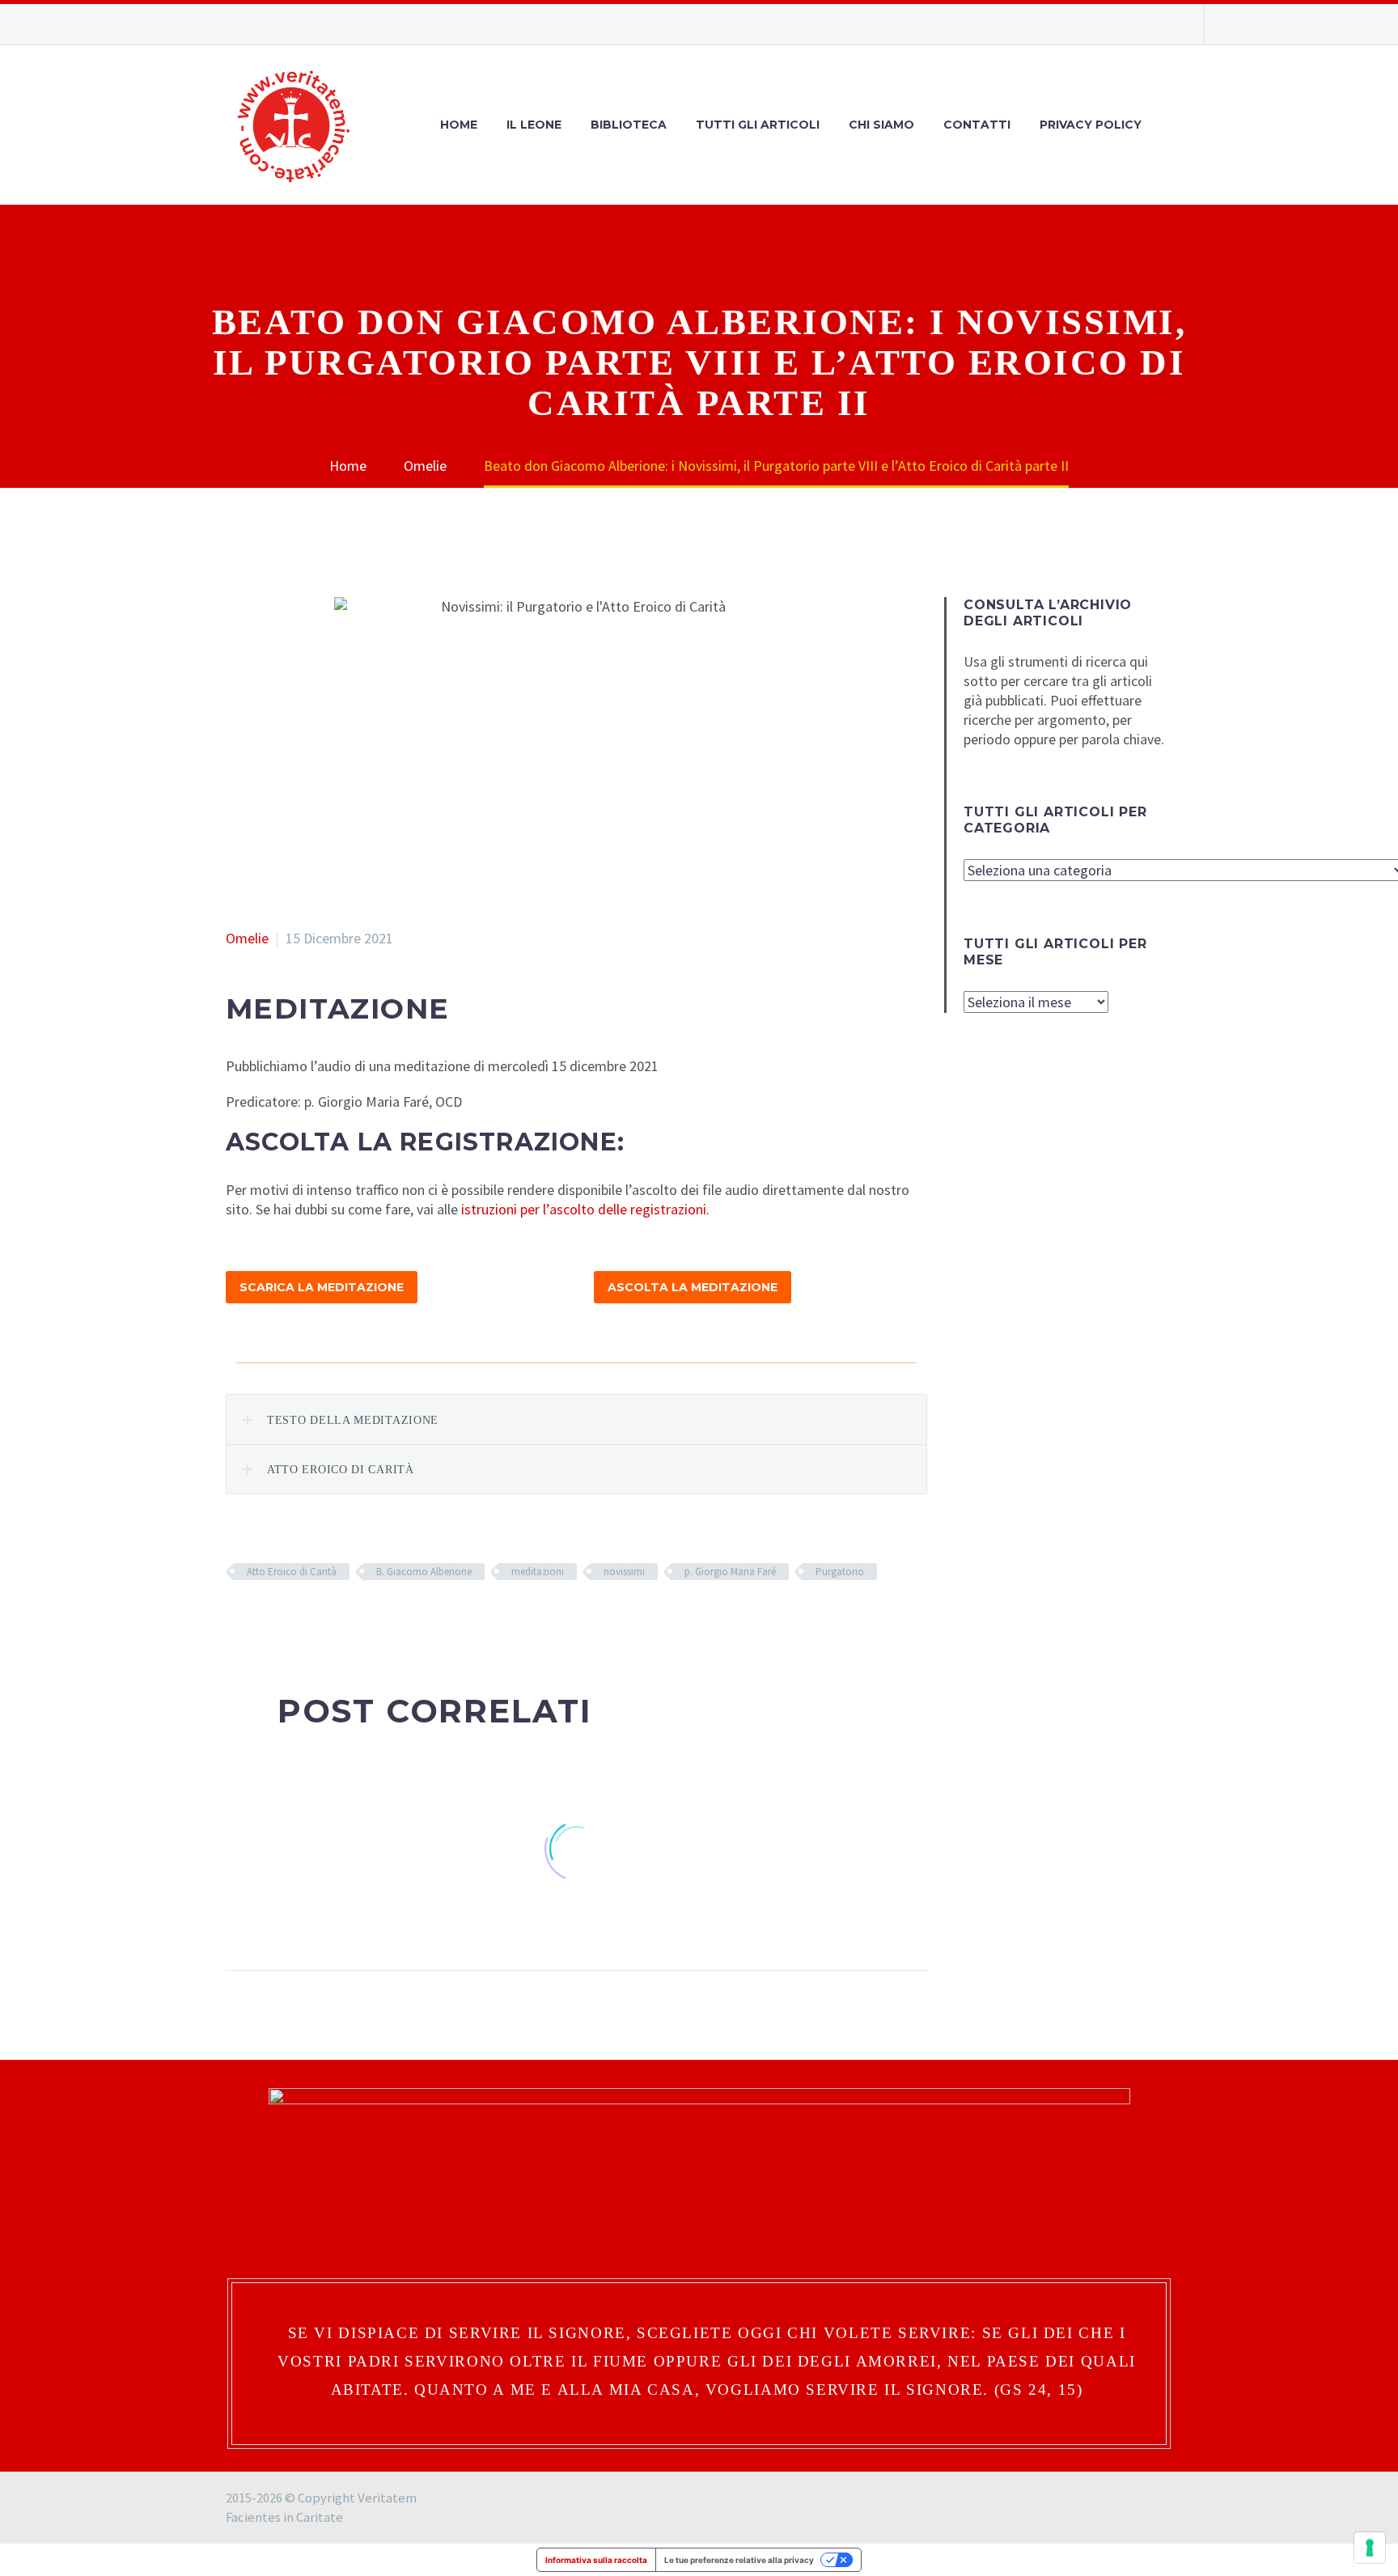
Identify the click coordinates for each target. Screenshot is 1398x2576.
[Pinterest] (285, 1619)
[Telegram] (1164, 24)
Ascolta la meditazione (693, 1287)
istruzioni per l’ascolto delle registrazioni (584, 1209)
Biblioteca (629, 125)
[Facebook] (1091, 24)
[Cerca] (1172, 125)
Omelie (247, 938)
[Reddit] (358, 1619)
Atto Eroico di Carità (292, 1572)
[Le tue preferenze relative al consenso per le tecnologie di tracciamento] (1370, 2548)
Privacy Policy (1091, 125)
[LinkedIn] (333, 1619)
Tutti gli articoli (758, 125)
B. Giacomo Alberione (424, 1572)
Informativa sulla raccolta (596, 2560)
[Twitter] (261, 1619)
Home (459, 125)
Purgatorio (840, 1572)
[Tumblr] (309, 1619)
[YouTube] (1140, 24)
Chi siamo (881, 125)
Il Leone (534, 125)
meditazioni (538, 1572)
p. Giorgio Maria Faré (730, 1572)
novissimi (624, 1572)
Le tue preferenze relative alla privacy (739, 2560)
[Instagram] (1116, 24)
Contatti (977, 125)
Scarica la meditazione (322, 1287)
